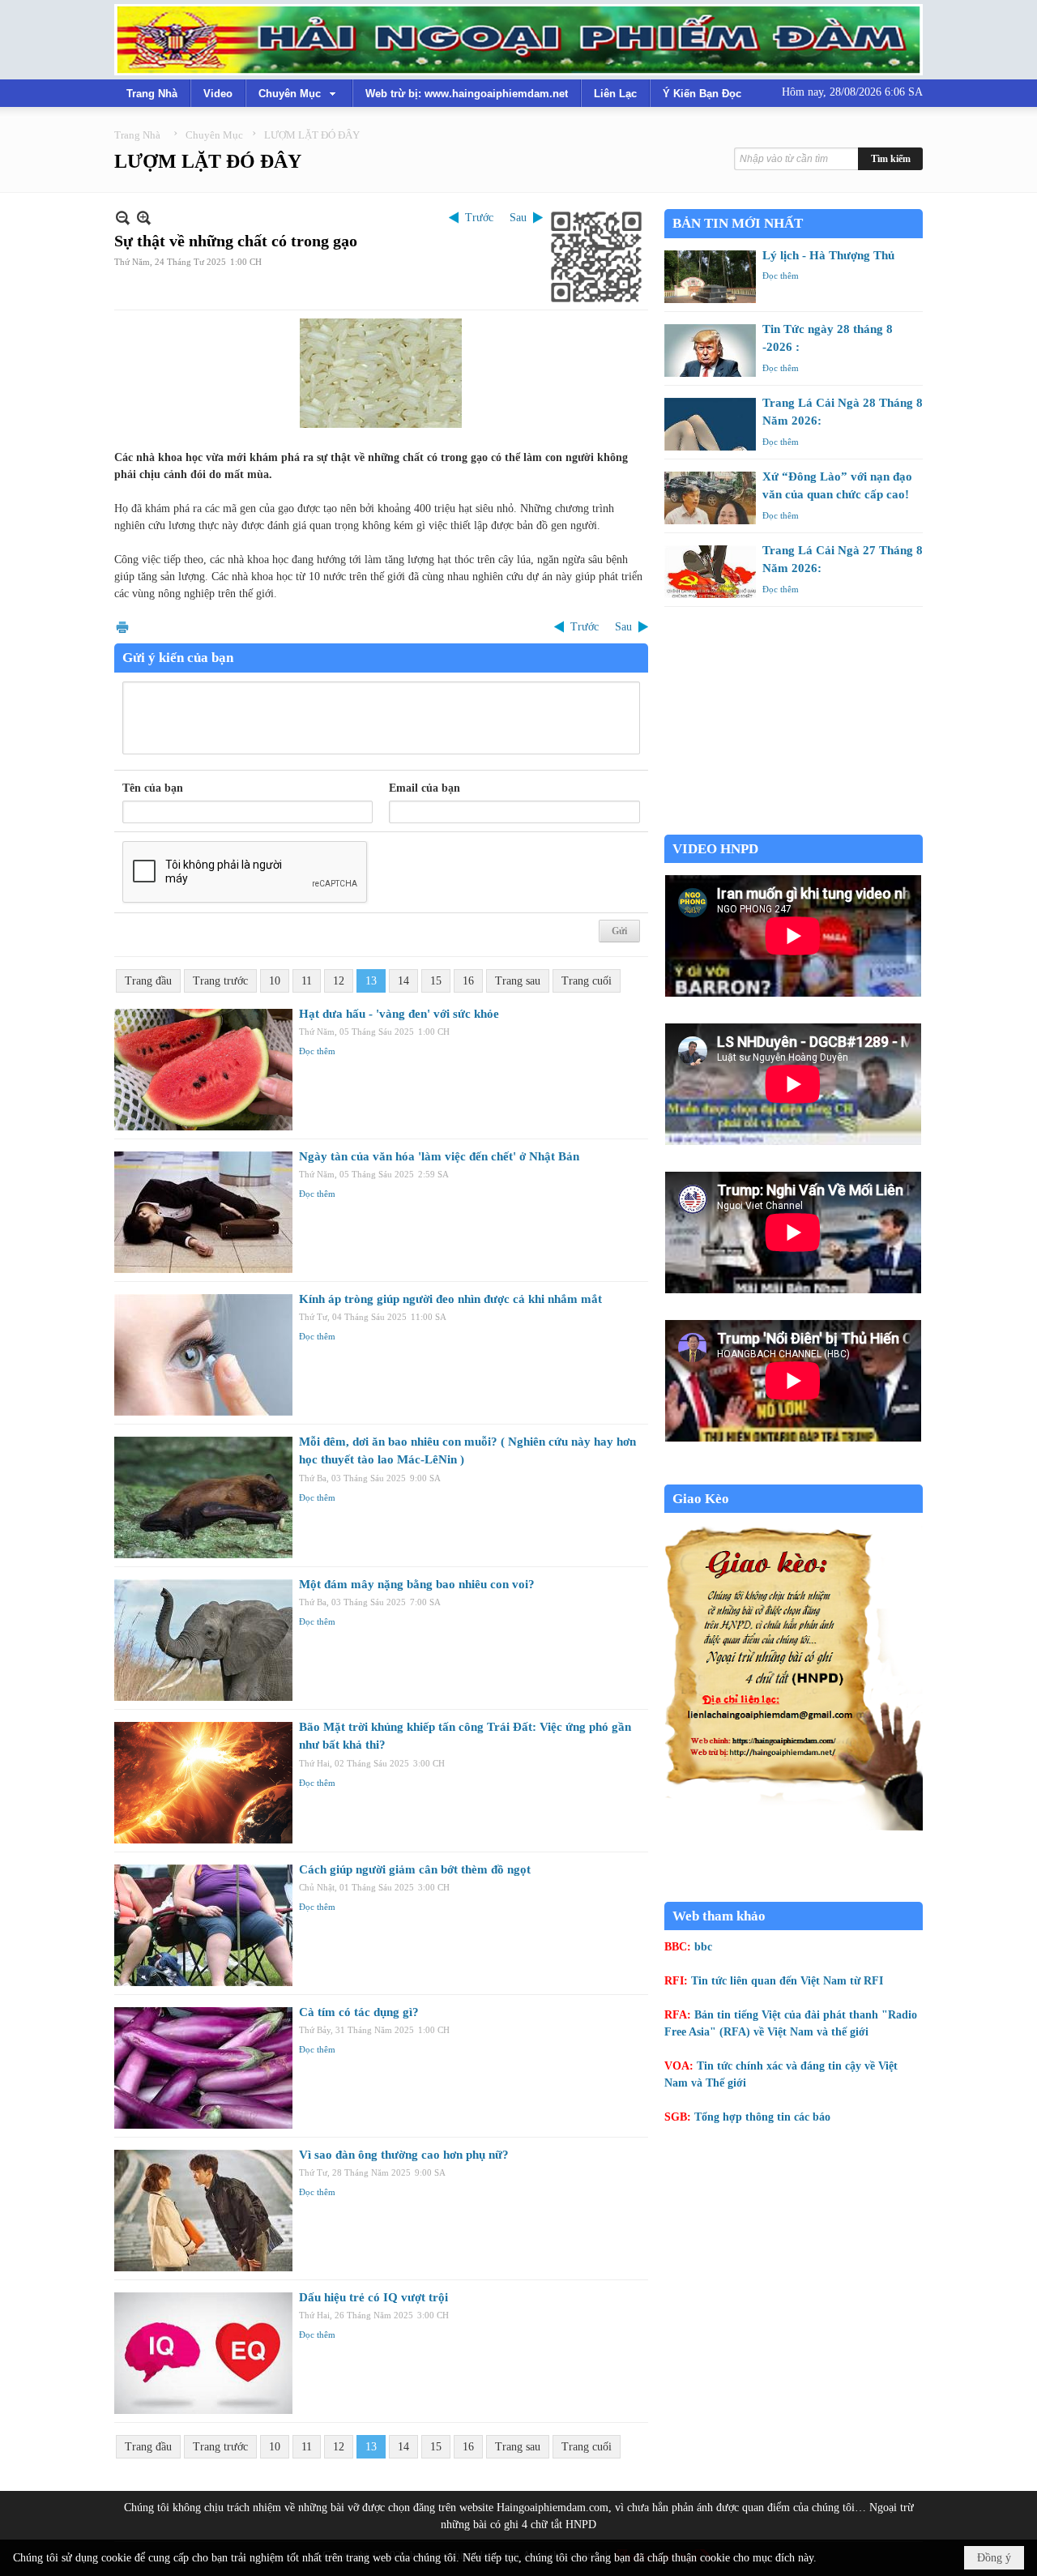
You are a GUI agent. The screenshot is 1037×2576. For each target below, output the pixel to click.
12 (339, 981)
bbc (703, 1947)
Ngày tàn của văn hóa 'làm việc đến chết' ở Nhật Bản (439, 1156)
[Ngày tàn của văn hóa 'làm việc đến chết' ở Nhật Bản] (203, 1212)
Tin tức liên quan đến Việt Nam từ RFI (787, 1981)
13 (371, 981)
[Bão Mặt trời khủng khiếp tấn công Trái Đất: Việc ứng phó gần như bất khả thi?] (203, 1783)
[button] (299, 93)
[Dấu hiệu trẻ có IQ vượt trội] (203, 2353)
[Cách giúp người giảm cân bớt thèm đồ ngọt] (203, 1925)
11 (307, 981)
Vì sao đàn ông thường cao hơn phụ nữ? (404, 2155)
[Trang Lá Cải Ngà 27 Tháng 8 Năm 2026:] (710, 572)
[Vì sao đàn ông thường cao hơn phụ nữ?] (203, 2211)
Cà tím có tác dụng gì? (359, 2012)
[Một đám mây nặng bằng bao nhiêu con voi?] (203, 1640)
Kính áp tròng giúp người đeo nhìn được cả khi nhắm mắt (450, 1299)
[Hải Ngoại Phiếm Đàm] (518, 40)
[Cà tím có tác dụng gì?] (203, 2068)
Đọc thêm (317, 1051)
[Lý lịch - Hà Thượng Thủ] (710, 277)
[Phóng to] (144, 218)
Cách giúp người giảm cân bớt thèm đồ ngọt (415, 1869)
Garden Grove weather (794, 826)
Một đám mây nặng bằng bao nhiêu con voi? (417, 1584)
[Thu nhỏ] (123, 218)
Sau (518, 218)
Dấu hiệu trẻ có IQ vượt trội (373, 2297)
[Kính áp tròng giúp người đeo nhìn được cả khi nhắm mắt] (203, 1355)
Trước (479, 218)
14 (403, 981)
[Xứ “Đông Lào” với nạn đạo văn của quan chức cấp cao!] (710, 498)
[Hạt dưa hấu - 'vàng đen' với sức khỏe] (203, 1070)
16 (468, 981)
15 (436, 981)
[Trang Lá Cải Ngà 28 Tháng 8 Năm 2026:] (710, 424)
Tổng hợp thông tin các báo (762, 2117)
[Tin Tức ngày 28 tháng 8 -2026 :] (710, 350)
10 (275, 981)
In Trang (122, 627)
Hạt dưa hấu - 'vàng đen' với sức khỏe (399, 1014)
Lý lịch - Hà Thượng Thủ (828, 255)
